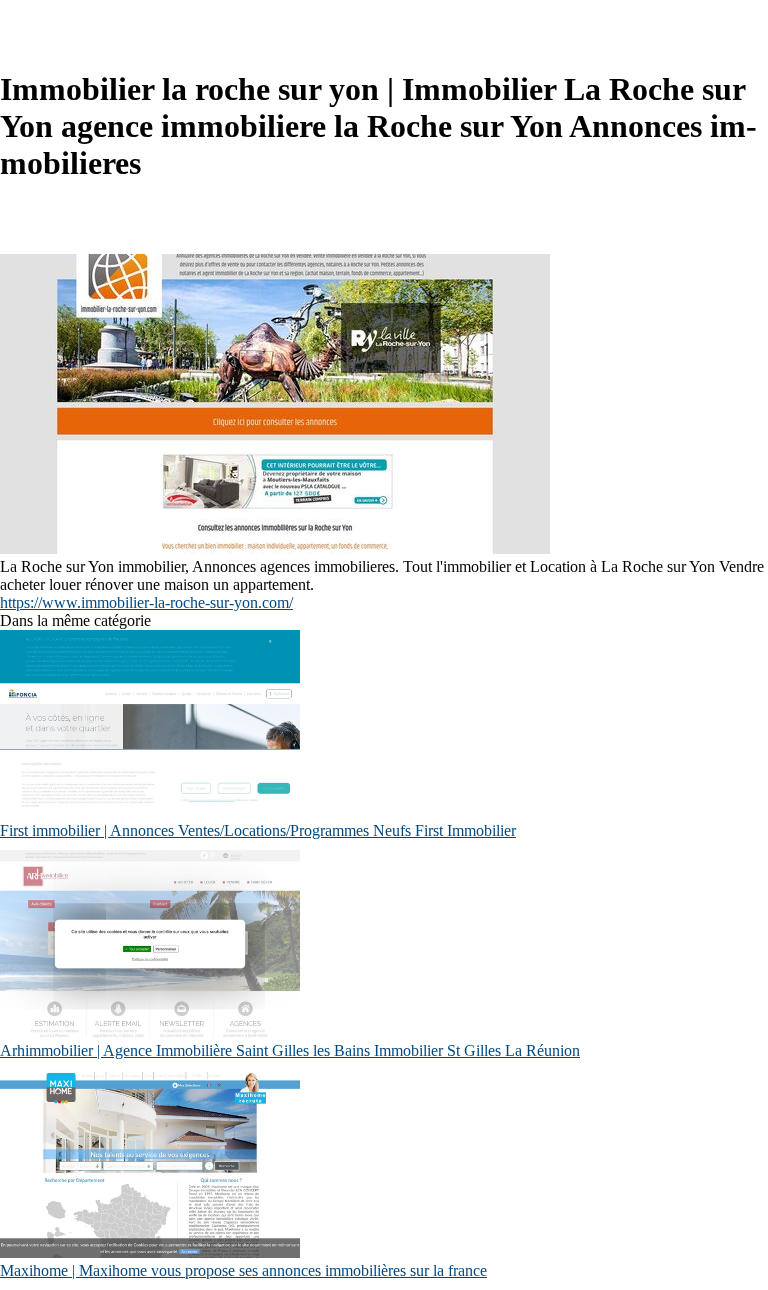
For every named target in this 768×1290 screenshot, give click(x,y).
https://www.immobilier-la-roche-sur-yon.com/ (146, 602)
